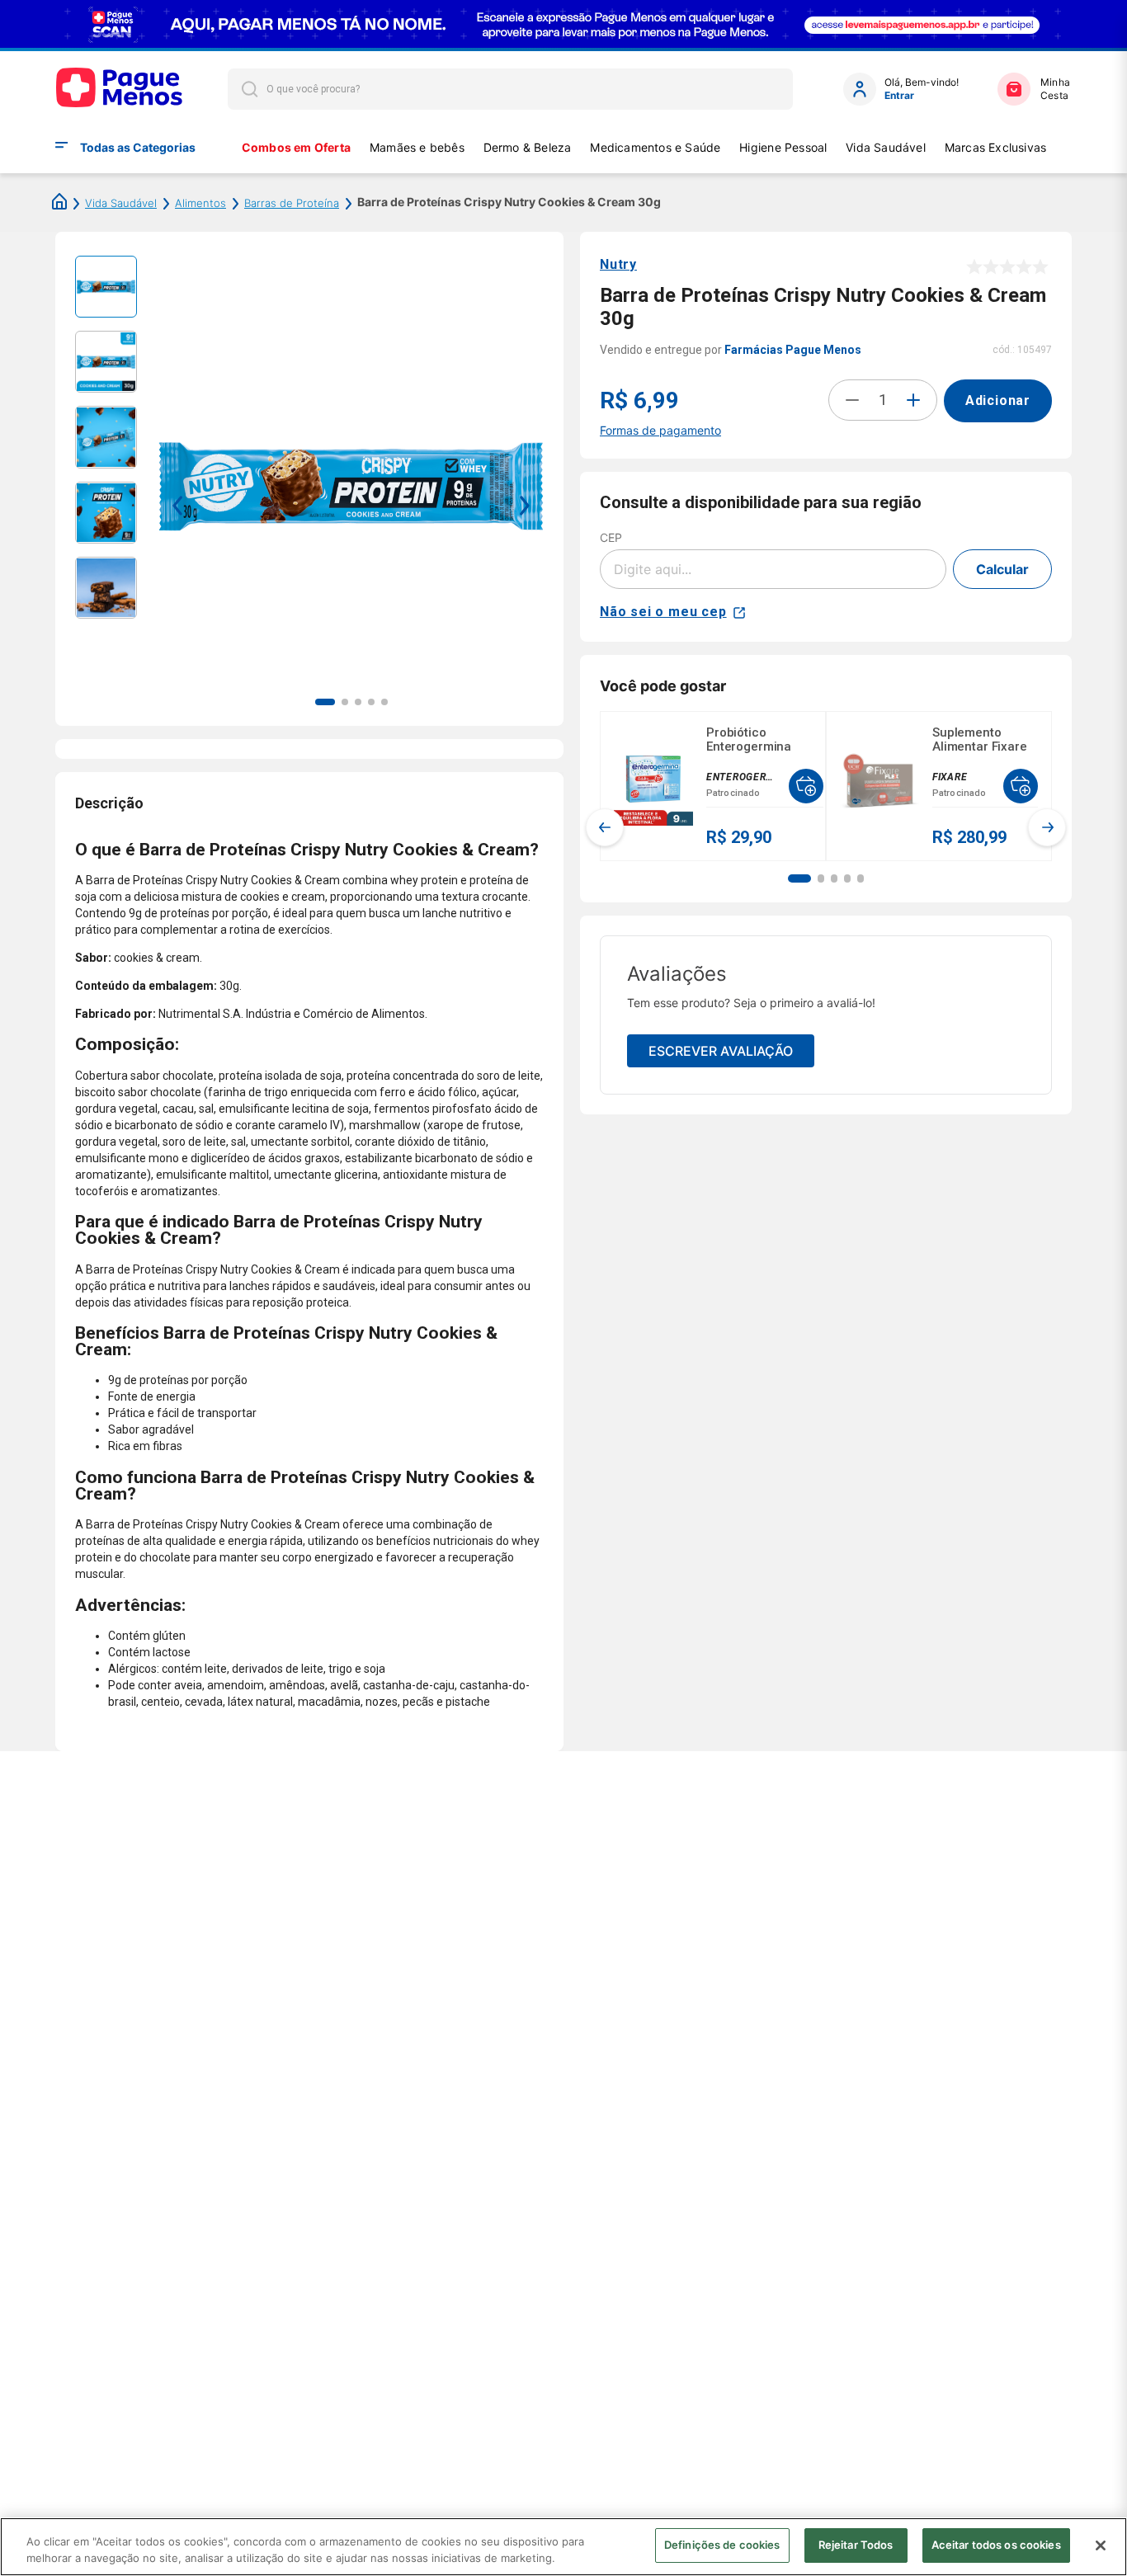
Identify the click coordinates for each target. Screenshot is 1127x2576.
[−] (852, 400)
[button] (799, 878)
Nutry (618, 264)
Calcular (1002, 569)
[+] (913, 400)
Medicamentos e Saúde (655, 147)
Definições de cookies (722, 2545)
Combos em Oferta (296, 147)
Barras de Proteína (292, 203)
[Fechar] (1101, 2545)
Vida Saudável (886, 147)
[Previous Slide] (605, 827)
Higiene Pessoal (783, 147)
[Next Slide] (1047, 827)
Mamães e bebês (417, 147)
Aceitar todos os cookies (996, 2545)
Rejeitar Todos (856, 2545)
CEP (611, 537)
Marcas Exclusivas (996, 147)
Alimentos (200, 203)
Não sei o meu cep (663, 612)
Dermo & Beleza (528, 147)
